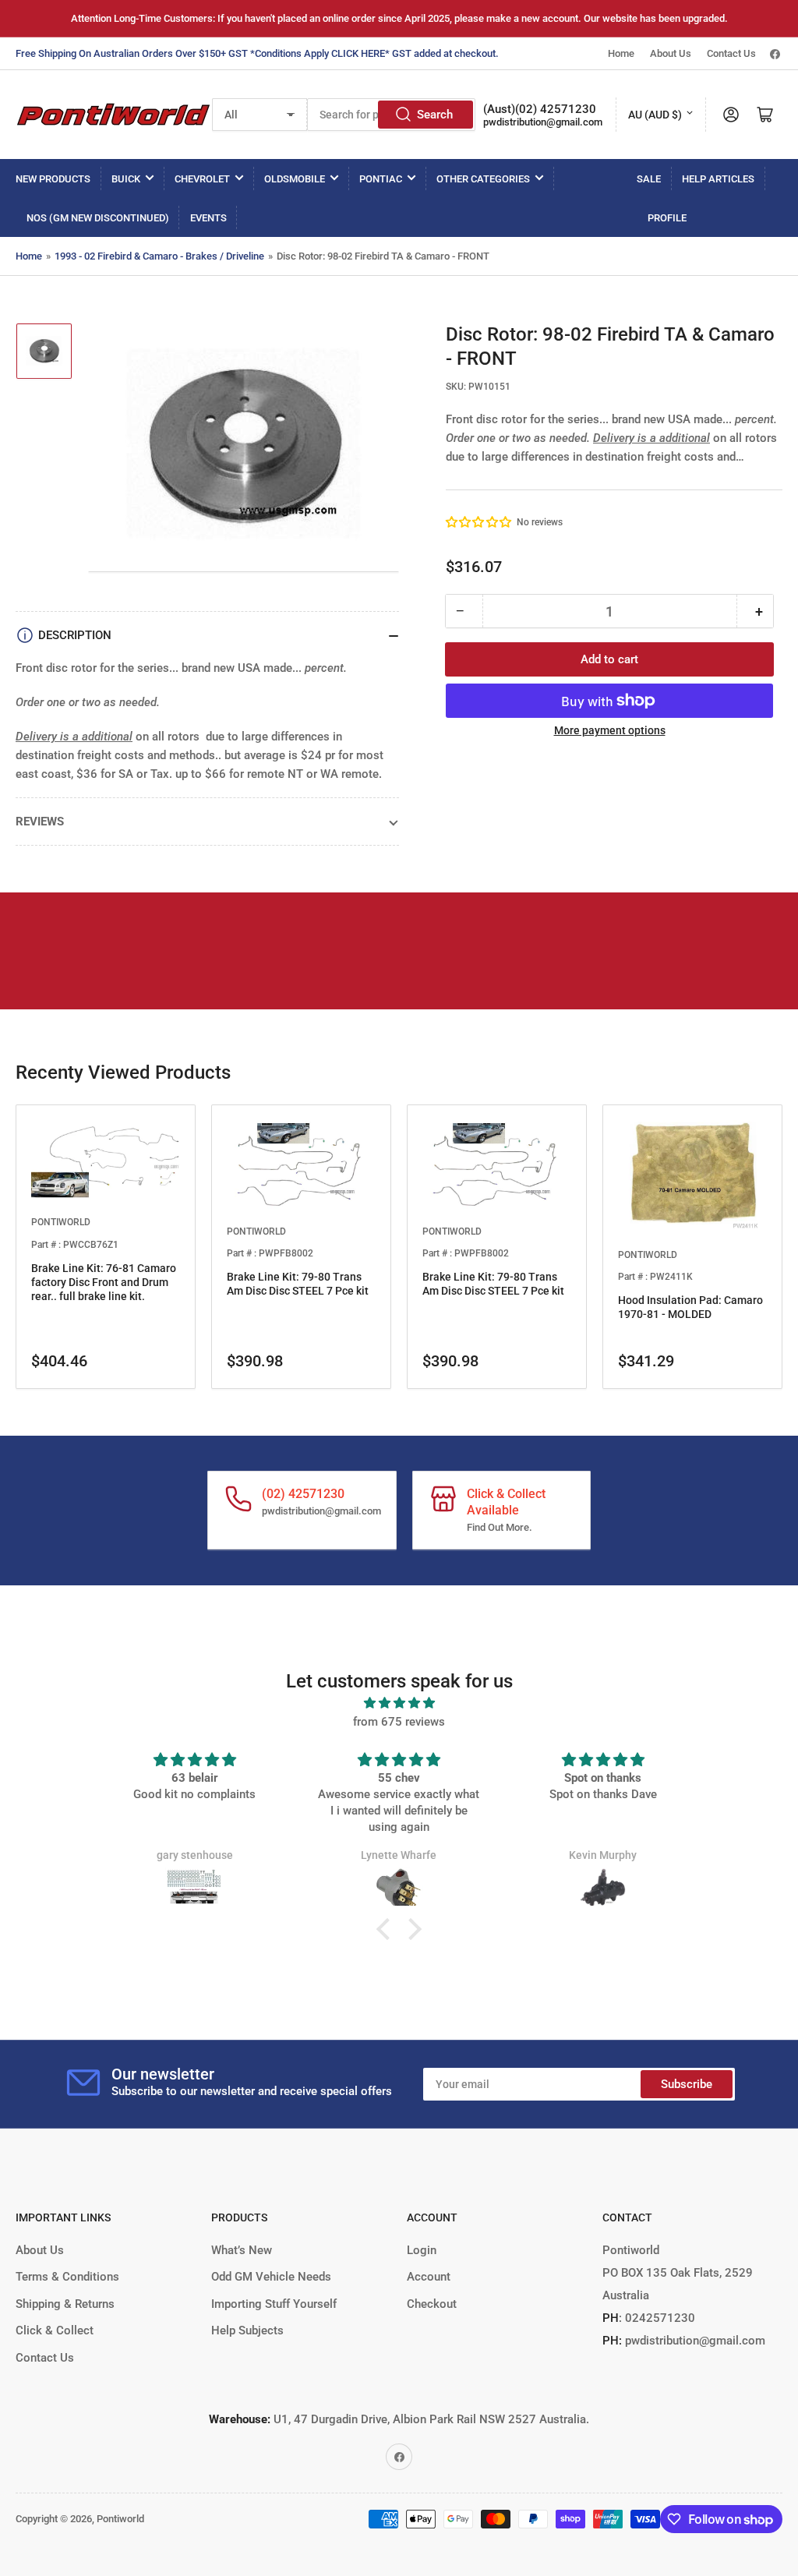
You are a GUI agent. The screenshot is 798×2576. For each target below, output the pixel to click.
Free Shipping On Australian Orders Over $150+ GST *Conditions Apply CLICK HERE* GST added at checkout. (257, 53)
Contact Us (731, 53)
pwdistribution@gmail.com (543, 122)
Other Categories (483, 179)
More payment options (610, 730)
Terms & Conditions (67, 2277)
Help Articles (718, 179)
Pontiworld (120, 2519)
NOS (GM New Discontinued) (98, 218)
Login (422, 2250)
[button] (479, 522)
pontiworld (61, 1222)
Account (429, 2277)
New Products (53, 179)
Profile (667, 218)
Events (208, 218)
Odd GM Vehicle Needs (271, 2277)
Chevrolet (202, 179)
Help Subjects (247, 2330)
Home (621, 53)
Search (435, 115)
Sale (649, 179)
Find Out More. (500, 1527)
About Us (671, 53)
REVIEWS (40, 822)
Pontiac (381, 179)
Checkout (432, 2304)
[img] (399, 1703)
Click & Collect (55, 2330)
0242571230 (659, 2318)
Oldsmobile (295, 179)
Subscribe (687, 2084)
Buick (126, 179)
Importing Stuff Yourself (274, 2304)
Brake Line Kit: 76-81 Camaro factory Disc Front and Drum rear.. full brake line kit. (104, 1282)
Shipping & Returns (65, 2304)
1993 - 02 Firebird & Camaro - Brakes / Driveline (159, 256)
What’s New (242, 2250)
